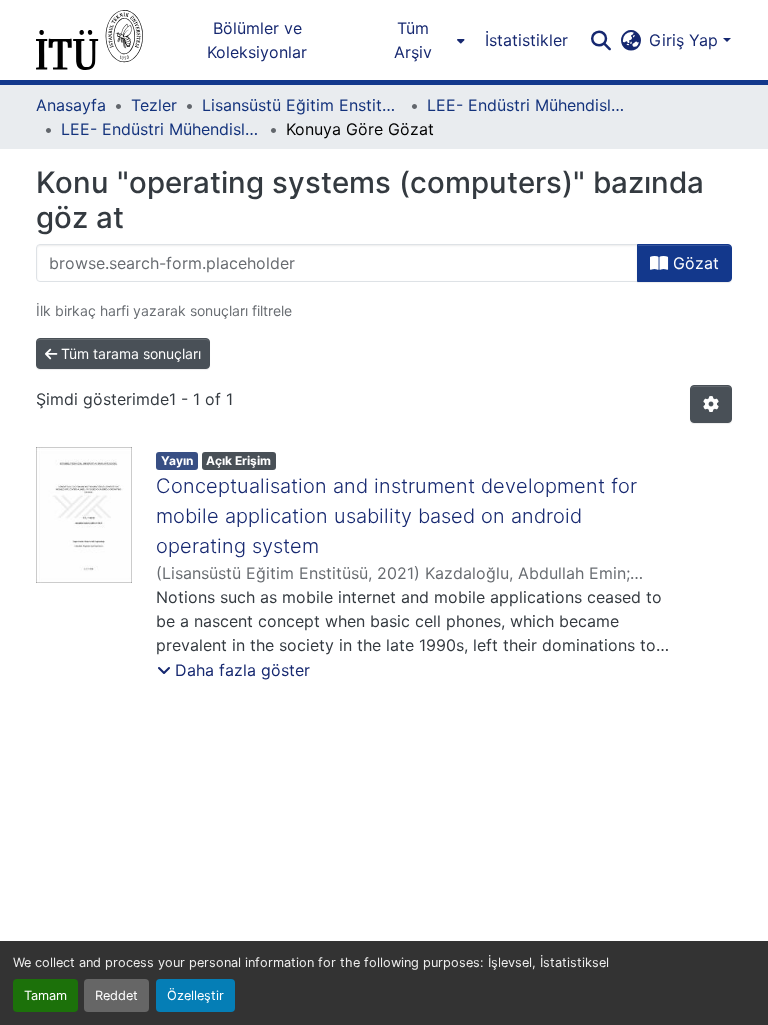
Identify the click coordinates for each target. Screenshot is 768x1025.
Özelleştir (195, 995)
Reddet (116, 995)
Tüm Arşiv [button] (413, 40)
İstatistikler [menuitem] (526, 40)
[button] (89, 40)
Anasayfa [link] (71, 105)
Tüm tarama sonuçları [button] (129, 353)
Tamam (45, 995)
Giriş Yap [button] (686, 40)
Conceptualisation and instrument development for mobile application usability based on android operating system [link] (396, 516)
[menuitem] (418, 40)
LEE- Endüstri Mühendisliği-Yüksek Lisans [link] (161, 129)
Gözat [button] (693, 263)
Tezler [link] (154, 105)
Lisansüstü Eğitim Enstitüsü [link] (302, 105)
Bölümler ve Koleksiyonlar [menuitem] (257, 40)
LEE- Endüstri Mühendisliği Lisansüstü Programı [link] (527, 105)
